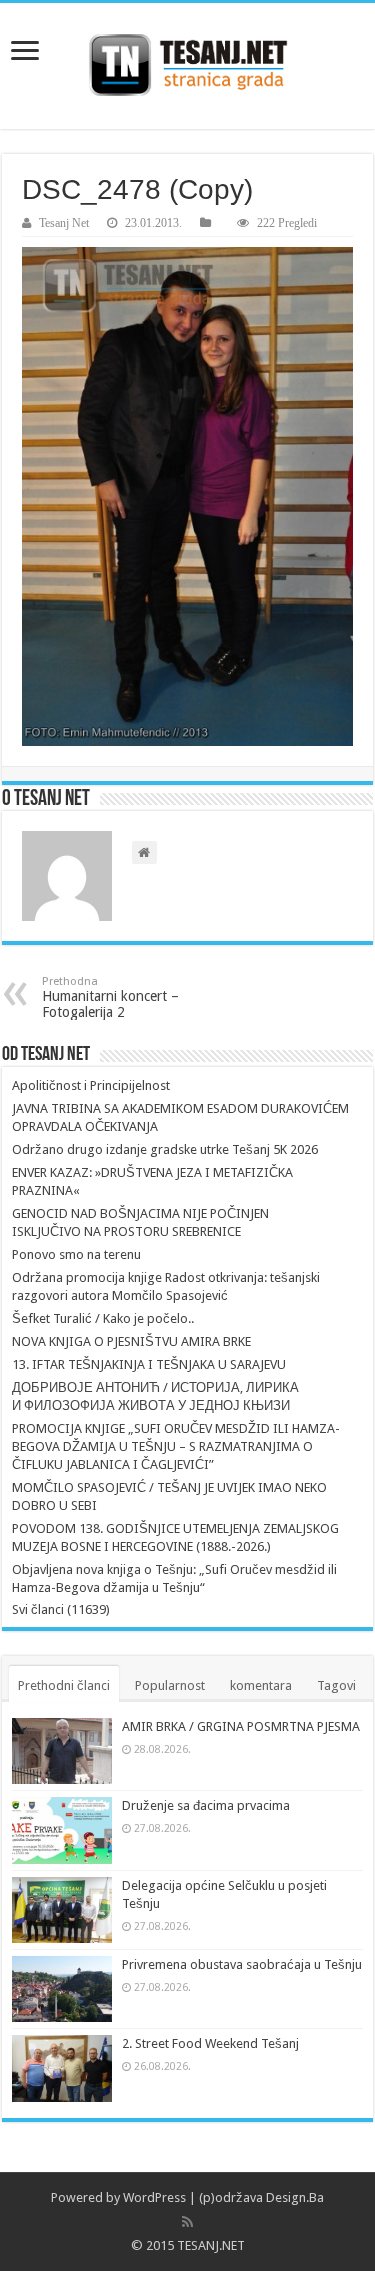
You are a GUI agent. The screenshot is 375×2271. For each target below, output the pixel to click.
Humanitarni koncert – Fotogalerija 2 (110, 997)
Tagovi (336, 1685)
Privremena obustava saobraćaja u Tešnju (242, 1964)
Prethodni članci (64, 1685)
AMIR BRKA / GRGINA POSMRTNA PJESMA (241, 1726)
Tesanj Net (64, 223)
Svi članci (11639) (61, 1609)
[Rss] (187, 2222)
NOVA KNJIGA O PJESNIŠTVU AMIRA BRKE (131, 1341)
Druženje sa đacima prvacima (206, 1805)
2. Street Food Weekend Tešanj (210, 2043)
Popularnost (170, 1685)
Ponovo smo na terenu (76, 1254)
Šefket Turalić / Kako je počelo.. (103, 1318)
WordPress (154, 2197)
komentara (261, 1685)
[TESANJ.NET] (187, 66)
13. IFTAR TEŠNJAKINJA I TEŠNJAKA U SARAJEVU (149, 1364)
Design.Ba (295, 2197)
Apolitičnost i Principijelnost (91, 1085)
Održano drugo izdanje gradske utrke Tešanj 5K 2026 (165, 1149)
